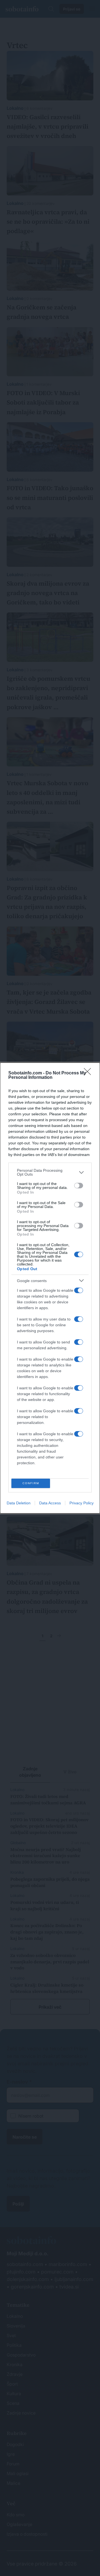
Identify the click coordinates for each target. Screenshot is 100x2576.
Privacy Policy (82, 1503)
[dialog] (50, 1288)
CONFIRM (31, 1483)
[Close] (89, 1073)
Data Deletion (19, 1503)
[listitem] (50, 1172)
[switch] (79, 1186)
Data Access (50, 1503)
